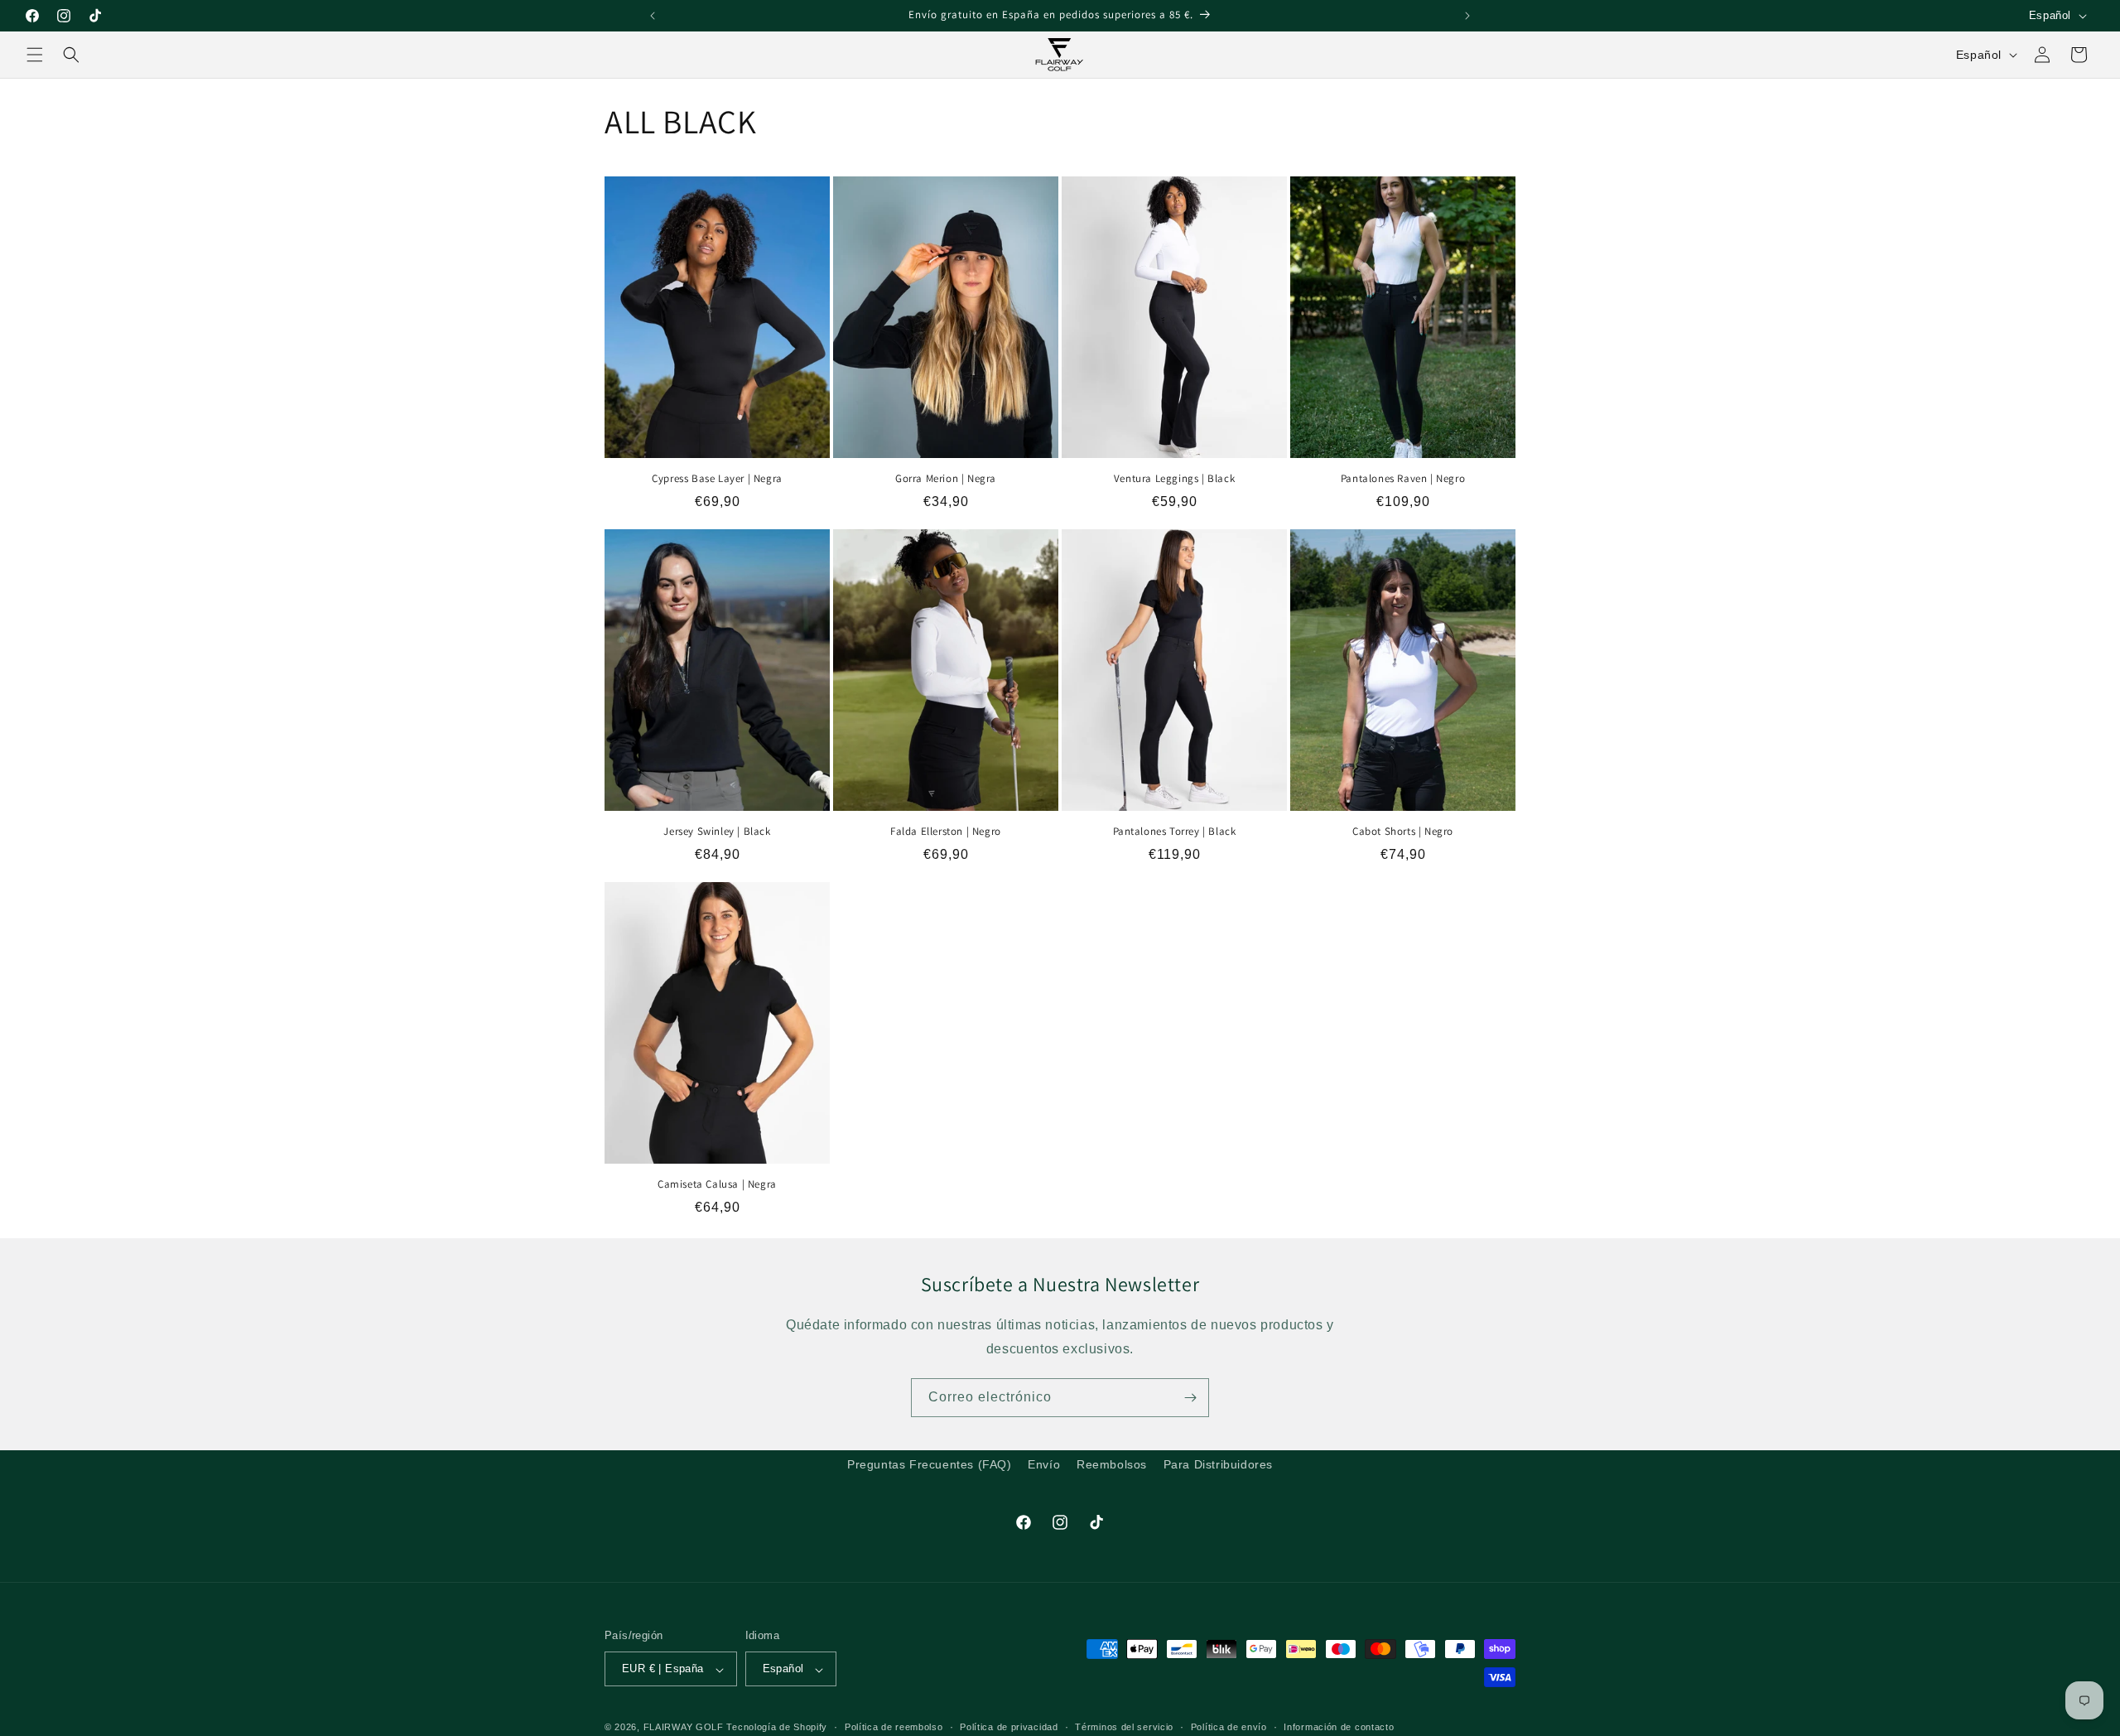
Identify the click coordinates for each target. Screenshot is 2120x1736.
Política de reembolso (894, 1727)
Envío (1044, 1464)
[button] (35, 55)
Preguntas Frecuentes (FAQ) (930, 1464)
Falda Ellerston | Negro (946, 832)
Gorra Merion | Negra (946, 479)
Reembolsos (1112, 1464)
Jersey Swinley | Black (717, 832)
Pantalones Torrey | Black (1175, 832)
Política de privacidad (1009, 1727)
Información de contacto (1339, 1727)
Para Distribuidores (1218, 1464)
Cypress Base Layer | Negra (717, 479)
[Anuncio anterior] (653, 16)
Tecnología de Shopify (777, 1728)
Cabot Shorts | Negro (1403, 832)
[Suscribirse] (1190, 1398)
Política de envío (1229, 1727)
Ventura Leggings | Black (1174, 479)
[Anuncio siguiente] (1467, 16)
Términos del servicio (1124, 1727)
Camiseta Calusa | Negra (717, 1184)
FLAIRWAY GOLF (684, 1728)
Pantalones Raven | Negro (1403, 479)
